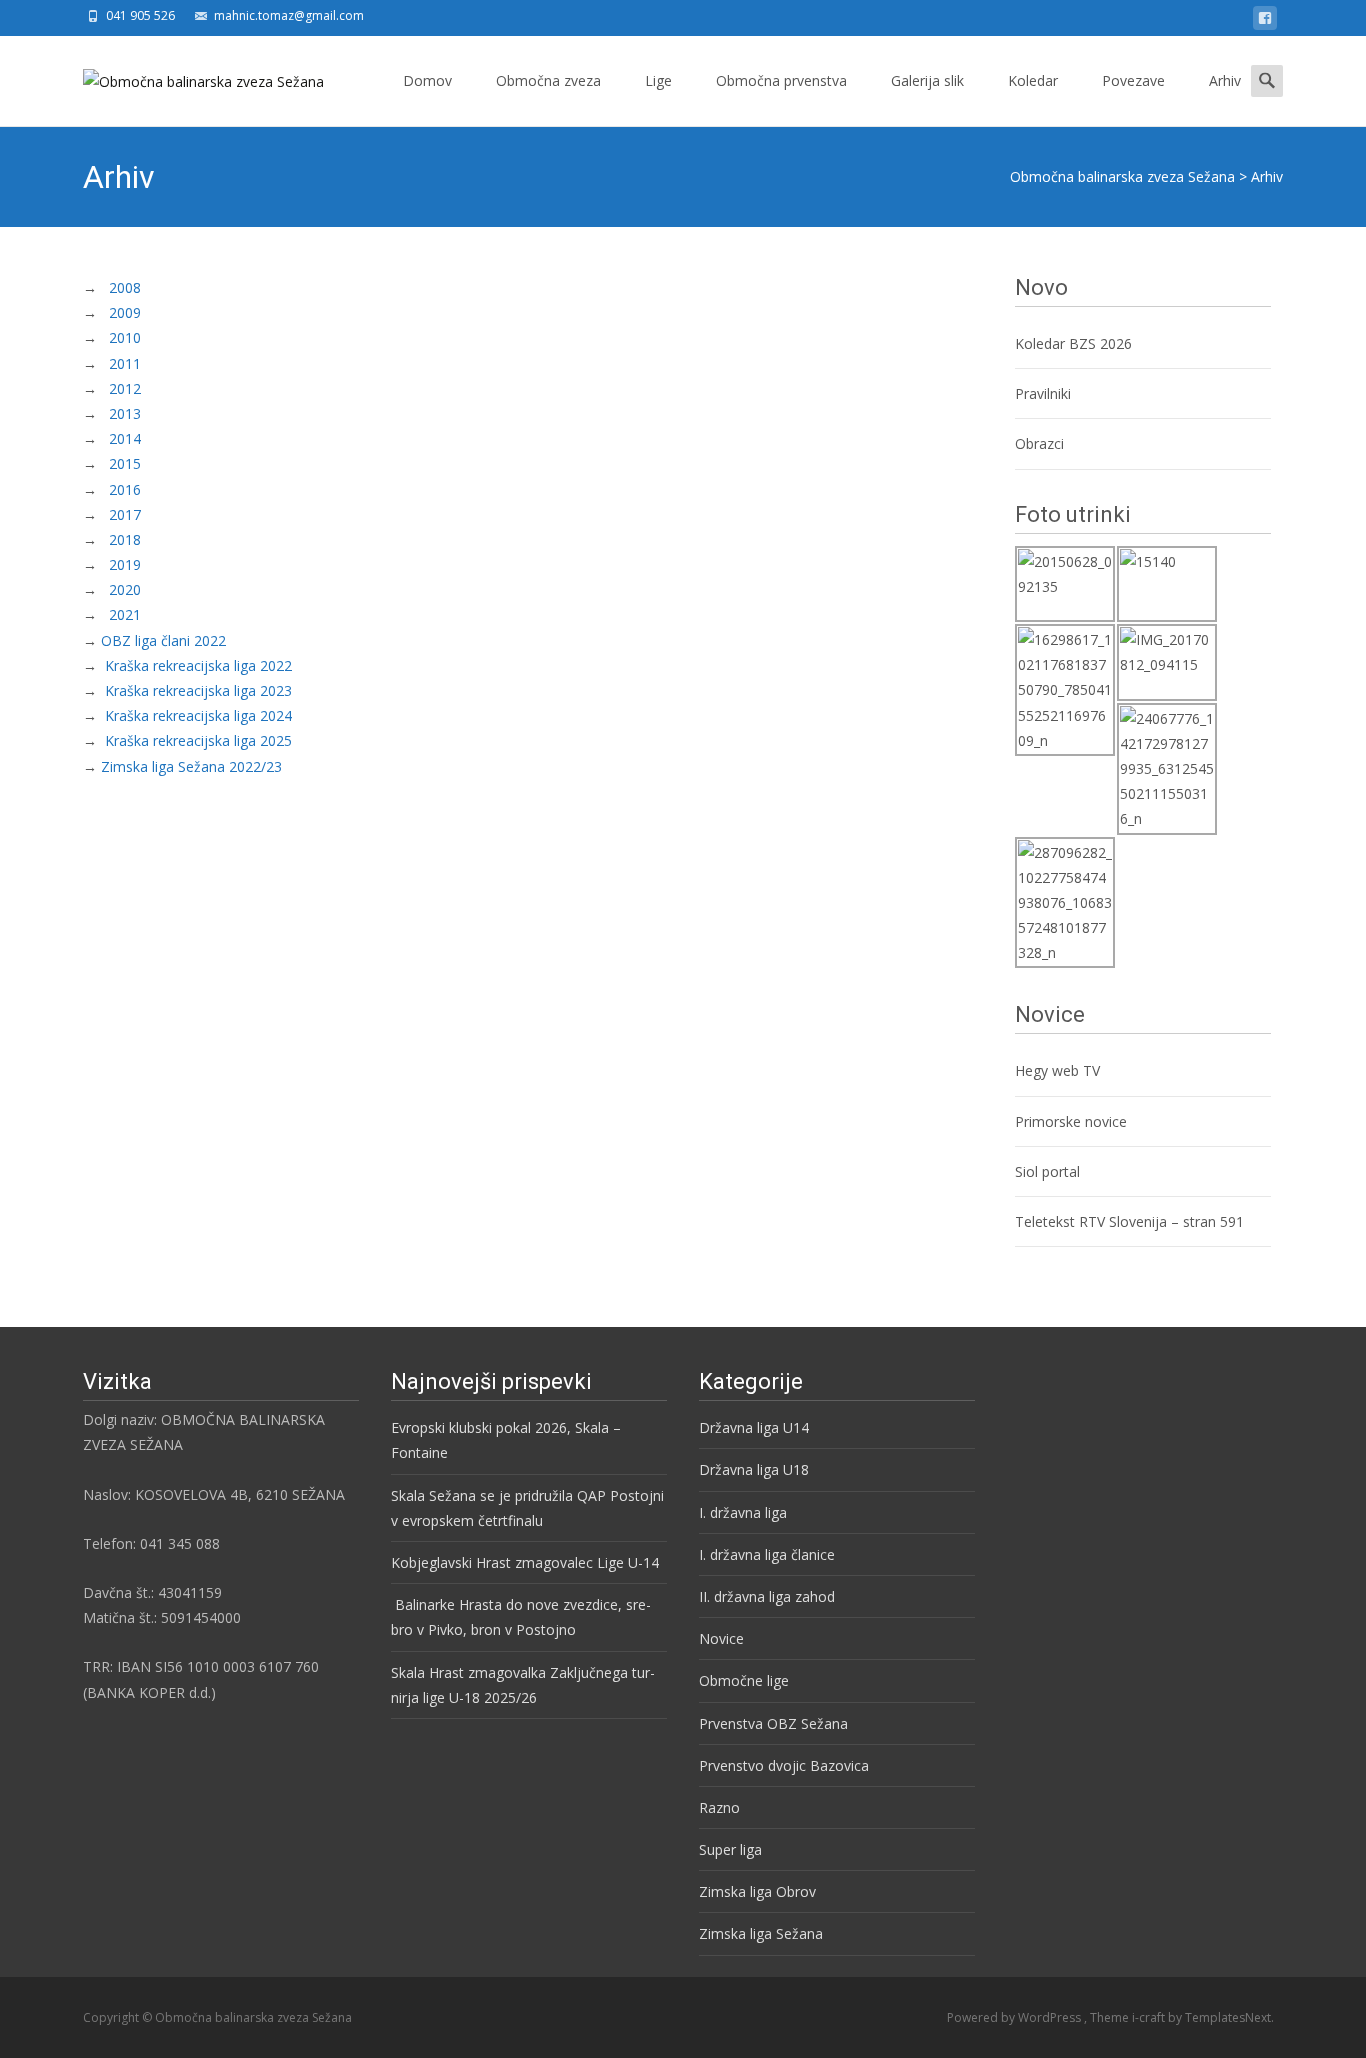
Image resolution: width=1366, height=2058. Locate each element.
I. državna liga (743, 1512)
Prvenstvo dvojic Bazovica (784, 1765)
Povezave (1133, 80)
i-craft (1150, 2017)
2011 (125, 363)
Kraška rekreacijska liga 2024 (198, 715)
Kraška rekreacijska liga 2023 (198, 690)
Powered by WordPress (1015, 2017)
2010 (125, 337)
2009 (125, 312)
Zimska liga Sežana (761, 1933)
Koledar (1033, 80)
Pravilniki (1045, 393)
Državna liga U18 (754, 1469)
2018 (125, 539)
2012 (125, 388)
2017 (125, 514)
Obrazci (1039, 443)
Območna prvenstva (781, 80)
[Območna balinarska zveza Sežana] (187, 76)
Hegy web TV (1057, 1070)
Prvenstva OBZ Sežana (773, 1723)
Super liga (730, 1849)
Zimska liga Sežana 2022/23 (191, 766)
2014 (125, 438)
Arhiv (1225, 80)
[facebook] (1265, 21)
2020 (123, 589)
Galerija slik (927, 80)
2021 (125, 614)
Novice (721, 1638)
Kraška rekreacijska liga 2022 (198, 665)
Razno (719, 1807)
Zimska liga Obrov (757, 1891)
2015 (125, 463)
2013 (125, 413)
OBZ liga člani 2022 (163, 640)
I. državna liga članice (767, 1554)
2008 (125, 287)
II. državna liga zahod (767, 1596)
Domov (427, 80)
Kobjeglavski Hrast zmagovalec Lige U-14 (525, 1562)
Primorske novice (1071, 1121)
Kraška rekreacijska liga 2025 (198, 740)
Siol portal (1047, 1171)
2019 (125, 564)
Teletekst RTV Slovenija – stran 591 (1129, 1221)
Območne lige (744, 1680)
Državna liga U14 (754, 1427)
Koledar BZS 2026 (1073, 343)
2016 (125, 489)
